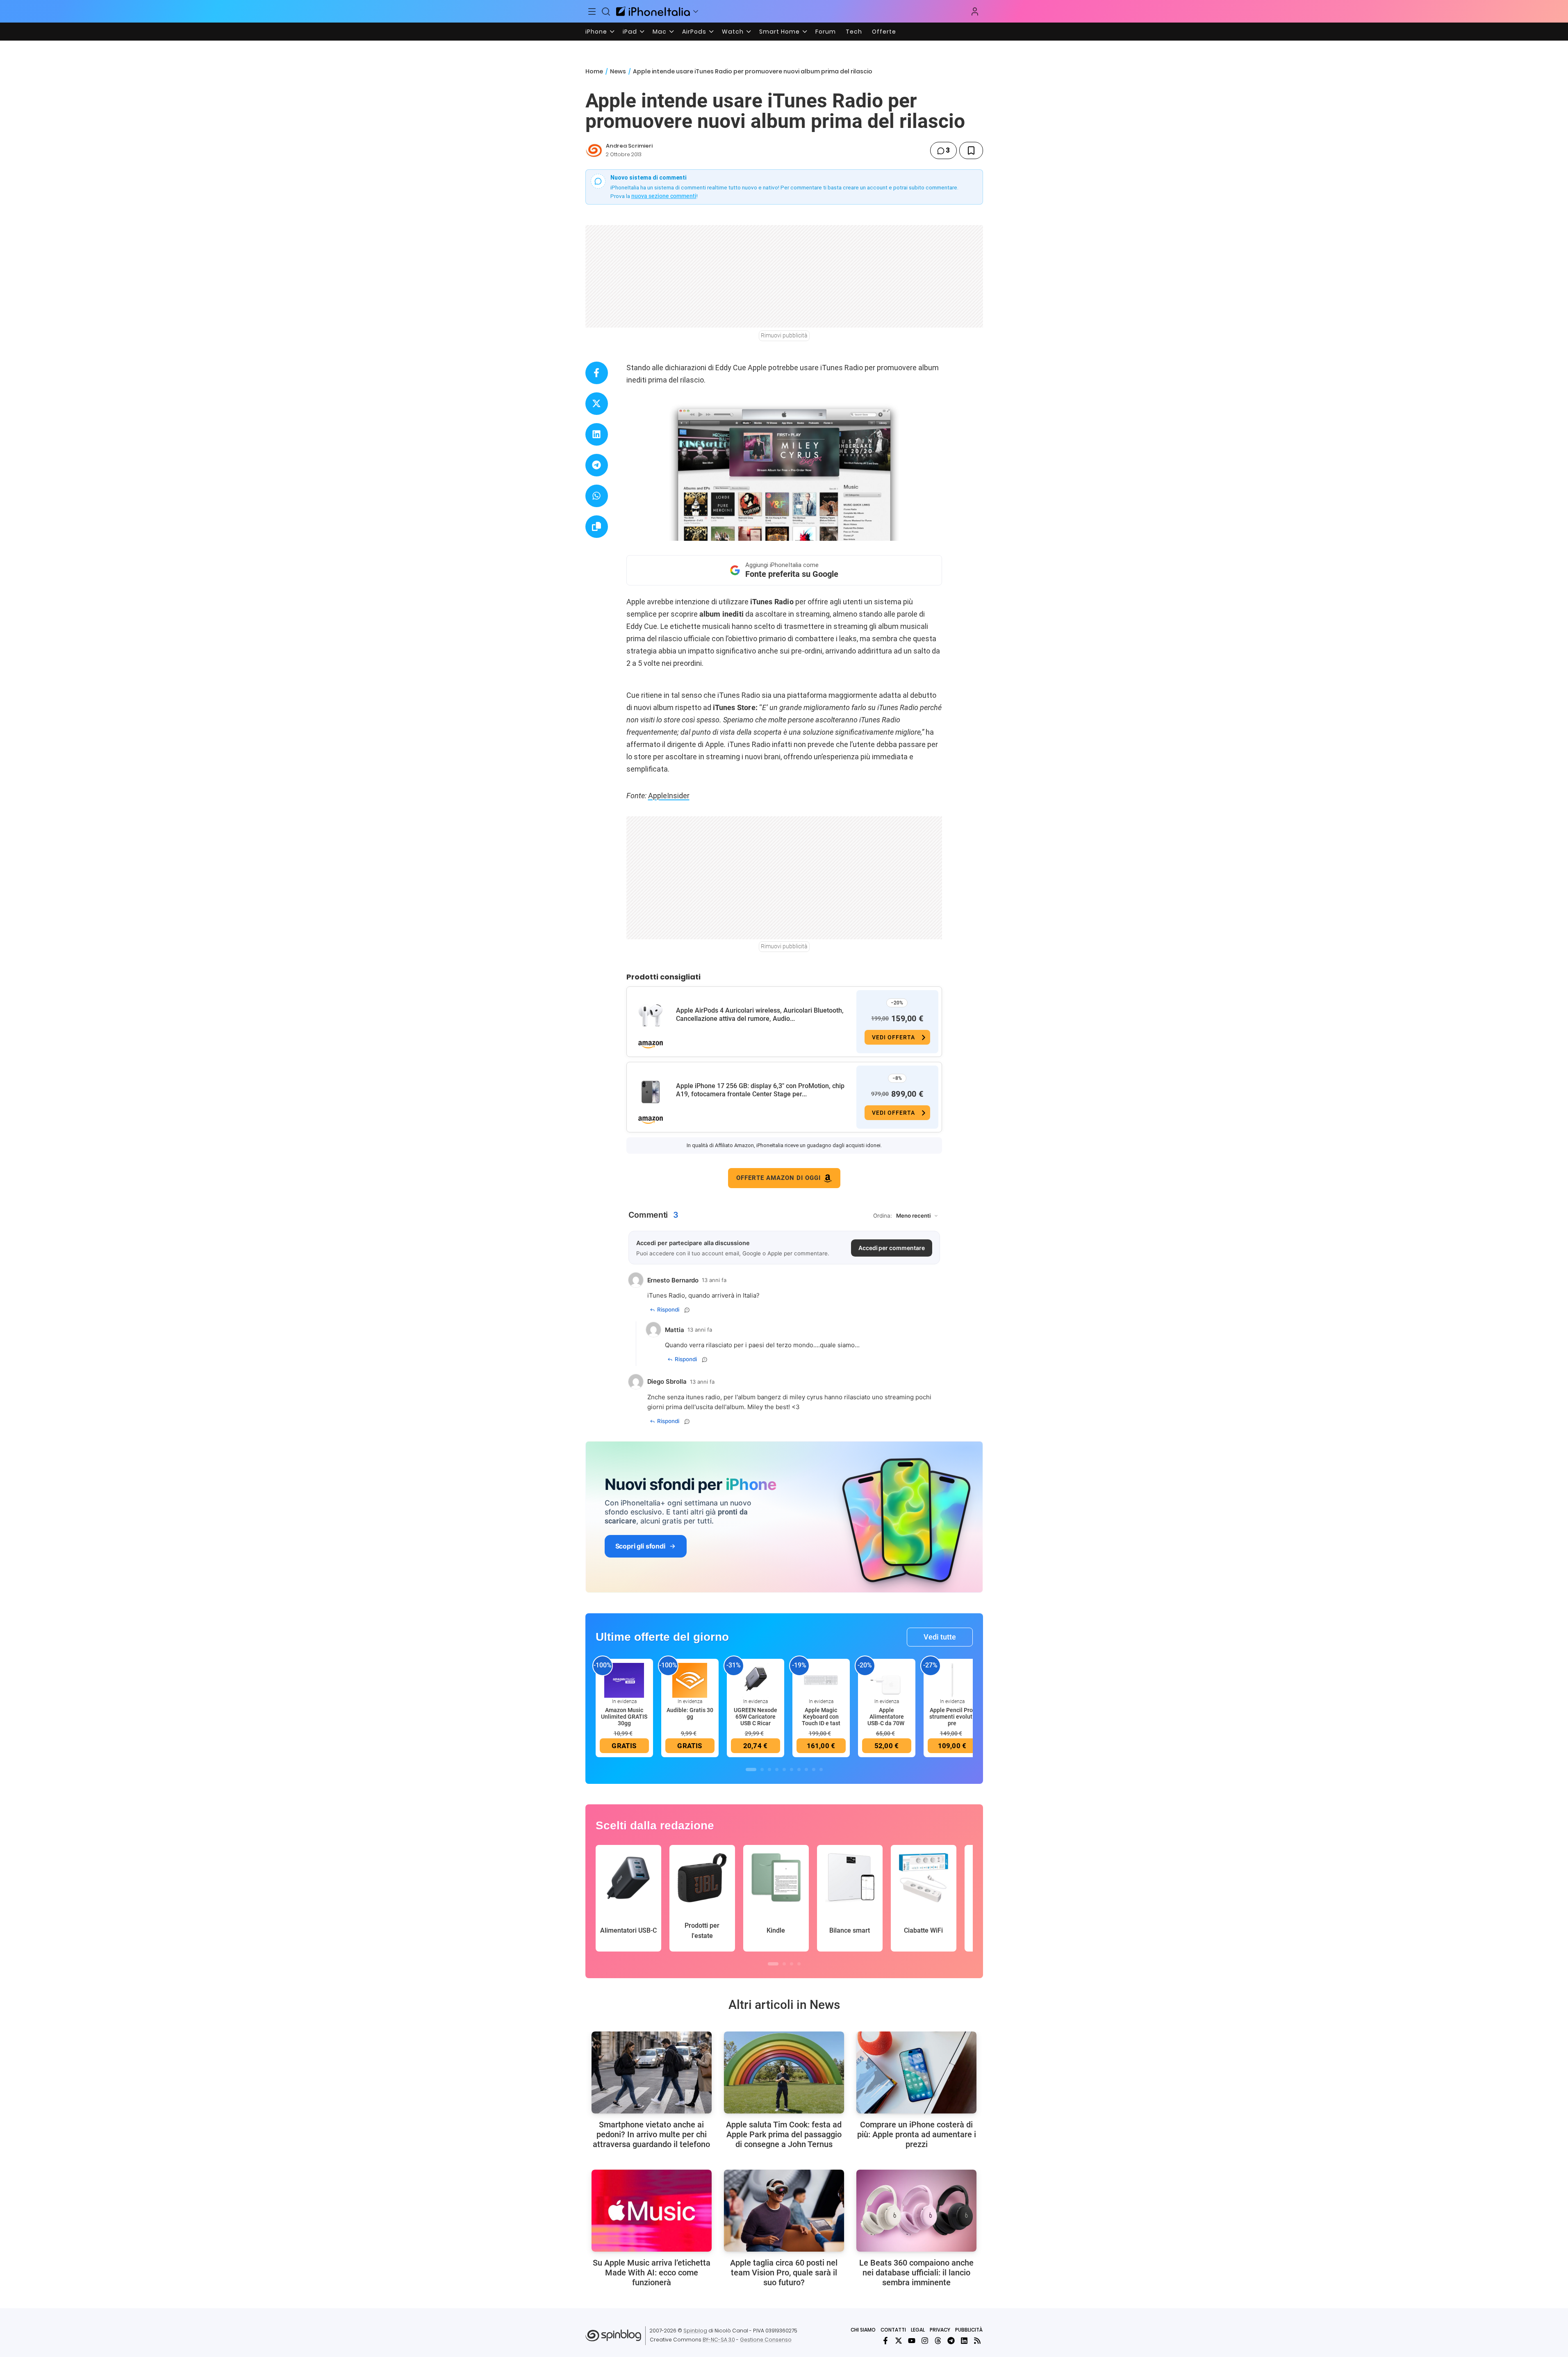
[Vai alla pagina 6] (792, 1769)
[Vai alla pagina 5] (784, 1769)
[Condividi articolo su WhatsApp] (597, 496)
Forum (826, 32)
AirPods (694, 32)
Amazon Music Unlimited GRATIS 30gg (624, 1717)
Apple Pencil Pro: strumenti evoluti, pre (952, 1717)
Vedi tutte (940, 1637)
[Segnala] (687, 1310)
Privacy (940, 2330)
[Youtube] (912, 2341)
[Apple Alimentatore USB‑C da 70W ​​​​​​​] (887, 1680)
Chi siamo (863, 2330)
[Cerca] (606, 11)
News (618, 71)
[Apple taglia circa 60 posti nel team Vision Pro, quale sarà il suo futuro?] (784, 2211)
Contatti (893, 2330)
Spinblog (695, 2331)
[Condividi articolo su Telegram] (597, 465)
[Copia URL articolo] (597, 527)
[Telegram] (951, 2341)
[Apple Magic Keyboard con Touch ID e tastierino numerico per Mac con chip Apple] (821, 1680)
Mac (660, 32)
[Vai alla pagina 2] (762, 1769)
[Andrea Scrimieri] (594, 150)
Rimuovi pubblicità (784, 335)
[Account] (975, 11)
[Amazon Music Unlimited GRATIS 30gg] (624, 1680)
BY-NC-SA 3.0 (719, 2340)
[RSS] (977, 2341)
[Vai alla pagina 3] (769, 1769)
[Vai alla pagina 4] (777, 1769)
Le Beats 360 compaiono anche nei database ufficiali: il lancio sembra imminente (916, 2273)
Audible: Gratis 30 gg (690, 1713)
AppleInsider (669, 796)
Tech (854, 32)
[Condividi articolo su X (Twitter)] (597, 404)
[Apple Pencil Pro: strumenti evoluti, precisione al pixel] (952, 1680)
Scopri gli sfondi (640, 1546)
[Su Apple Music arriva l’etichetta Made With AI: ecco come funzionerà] (652, 2211)
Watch (733, 32)
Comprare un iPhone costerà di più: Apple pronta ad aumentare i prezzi (917, 2134)
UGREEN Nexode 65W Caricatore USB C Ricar (756, 1717)
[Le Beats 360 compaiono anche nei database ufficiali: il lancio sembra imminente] (916, 2211)
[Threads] (938, 2341)
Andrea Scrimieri (629, 146)
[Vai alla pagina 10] (821, 1769)
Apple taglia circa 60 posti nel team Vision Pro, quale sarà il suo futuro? (784, 2273)
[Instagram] (925, 2341)
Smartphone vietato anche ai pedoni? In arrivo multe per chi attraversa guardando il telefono (651, 2134)
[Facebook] (885, 2341)
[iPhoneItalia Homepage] (653, 11)
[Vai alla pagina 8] (806, 1769)
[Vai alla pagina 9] (814, 1769)
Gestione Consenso (766, 2340)
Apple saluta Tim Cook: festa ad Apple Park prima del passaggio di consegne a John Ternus (784, 2134)
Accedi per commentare (892, 1248)
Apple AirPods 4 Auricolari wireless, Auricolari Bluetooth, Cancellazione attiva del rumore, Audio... (760, 1015)
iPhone (596, 32)
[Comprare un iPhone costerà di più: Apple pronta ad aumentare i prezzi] (916, 2072)
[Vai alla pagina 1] (751, 1769)
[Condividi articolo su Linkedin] (597, 434)
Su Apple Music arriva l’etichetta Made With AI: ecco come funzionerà (652, 2273)
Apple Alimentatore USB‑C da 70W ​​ (886, 1717)
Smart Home (779, 32)
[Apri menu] (696, 11)
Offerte (884, 32)
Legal (918, 2330)
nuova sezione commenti (664, 196)
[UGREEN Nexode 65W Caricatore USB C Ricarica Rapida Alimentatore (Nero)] (756, 1680)
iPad (630, 32)
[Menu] (592, 11)
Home (594, 71)
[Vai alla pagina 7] (799, 1769)
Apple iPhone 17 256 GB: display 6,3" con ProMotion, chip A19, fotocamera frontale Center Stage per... (760, 1090)
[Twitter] (899, 2341)
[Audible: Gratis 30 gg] (690, 1680)
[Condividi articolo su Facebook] (597, 373)
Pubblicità (969, 2330)
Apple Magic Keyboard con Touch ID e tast (821, 1717)
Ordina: (883, 1216)
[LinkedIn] (964, 2341)
